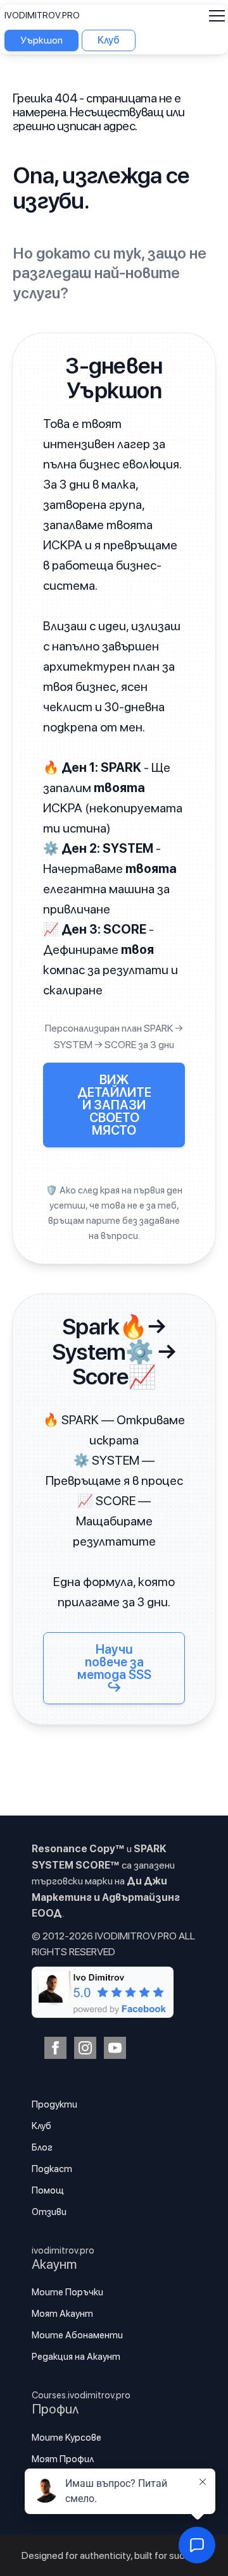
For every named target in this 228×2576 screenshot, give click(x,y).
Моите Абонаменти (77, 2335)
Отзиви (49, 2212)
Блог (42, 2147)
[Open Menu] (217, 15)
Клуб (41, 2126)
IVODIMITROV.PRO (42, 15)
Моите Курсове (66, 2438)
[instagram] (85, 2048)
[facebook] (55, 2048)
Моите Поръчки (67, 2292)
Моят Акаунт (62, 2314)
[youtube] (115, 2048)
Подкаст (52, 2169)
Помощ (48, 2190)
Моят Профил (63, 2459)
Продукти (54, 2104)
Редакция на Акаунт (76, 2357)
